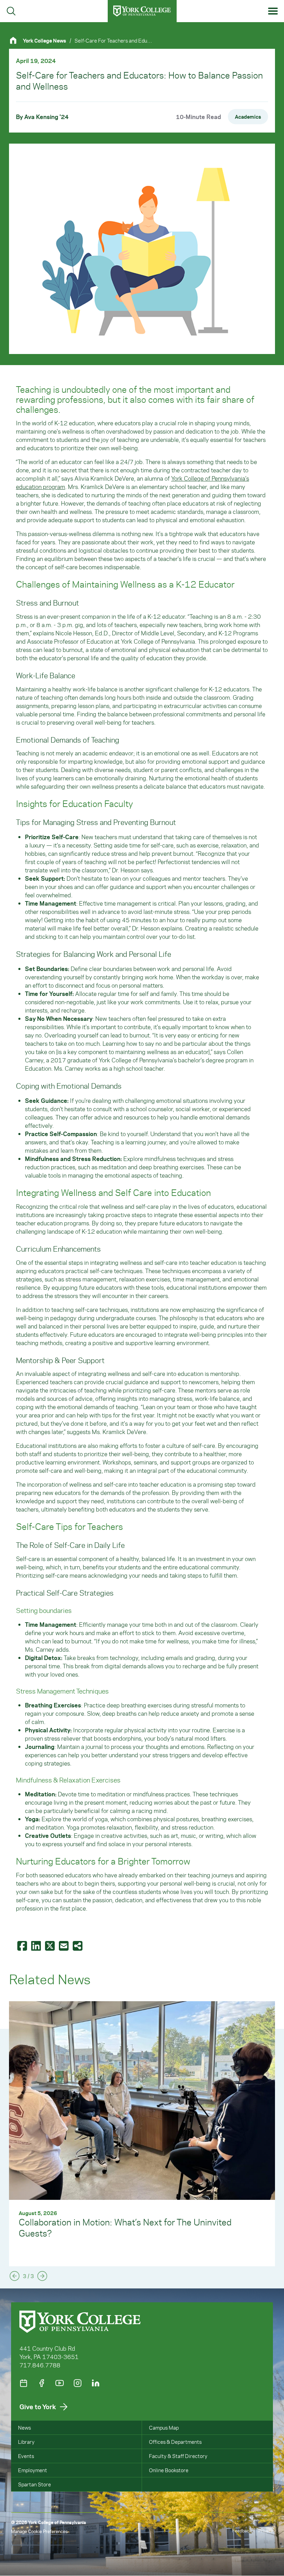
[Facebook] (42, 2383)
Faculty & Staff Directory (178, 2456)
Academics (248, 117)
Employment (33, 2470)
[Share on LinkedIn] (37, 1946)
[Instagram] (78, 2383)
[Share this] (78, 1946)
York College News (45, 40)
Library (26, 2442)
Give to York (38, 2407)
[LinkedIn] (96, 2383)
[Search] (11, 11)
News (24, 2428)
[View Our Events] (24, 2383)
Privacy (266, 2530)
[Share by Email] (64, 1946)
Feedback (242, 2530)
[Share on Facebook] (23, 1946)
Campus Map (164, 2428)
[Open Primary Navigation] (273, 11)
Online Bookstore (169, 2470)
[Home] (16, 40)
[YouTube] (60, 2383)
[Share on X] (51, 1946)
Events (26, 2456)
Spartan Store (34, 2484)
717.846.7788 (40, 2365)
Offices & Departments (175, 2442)
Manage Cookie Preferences (39, 2531)
